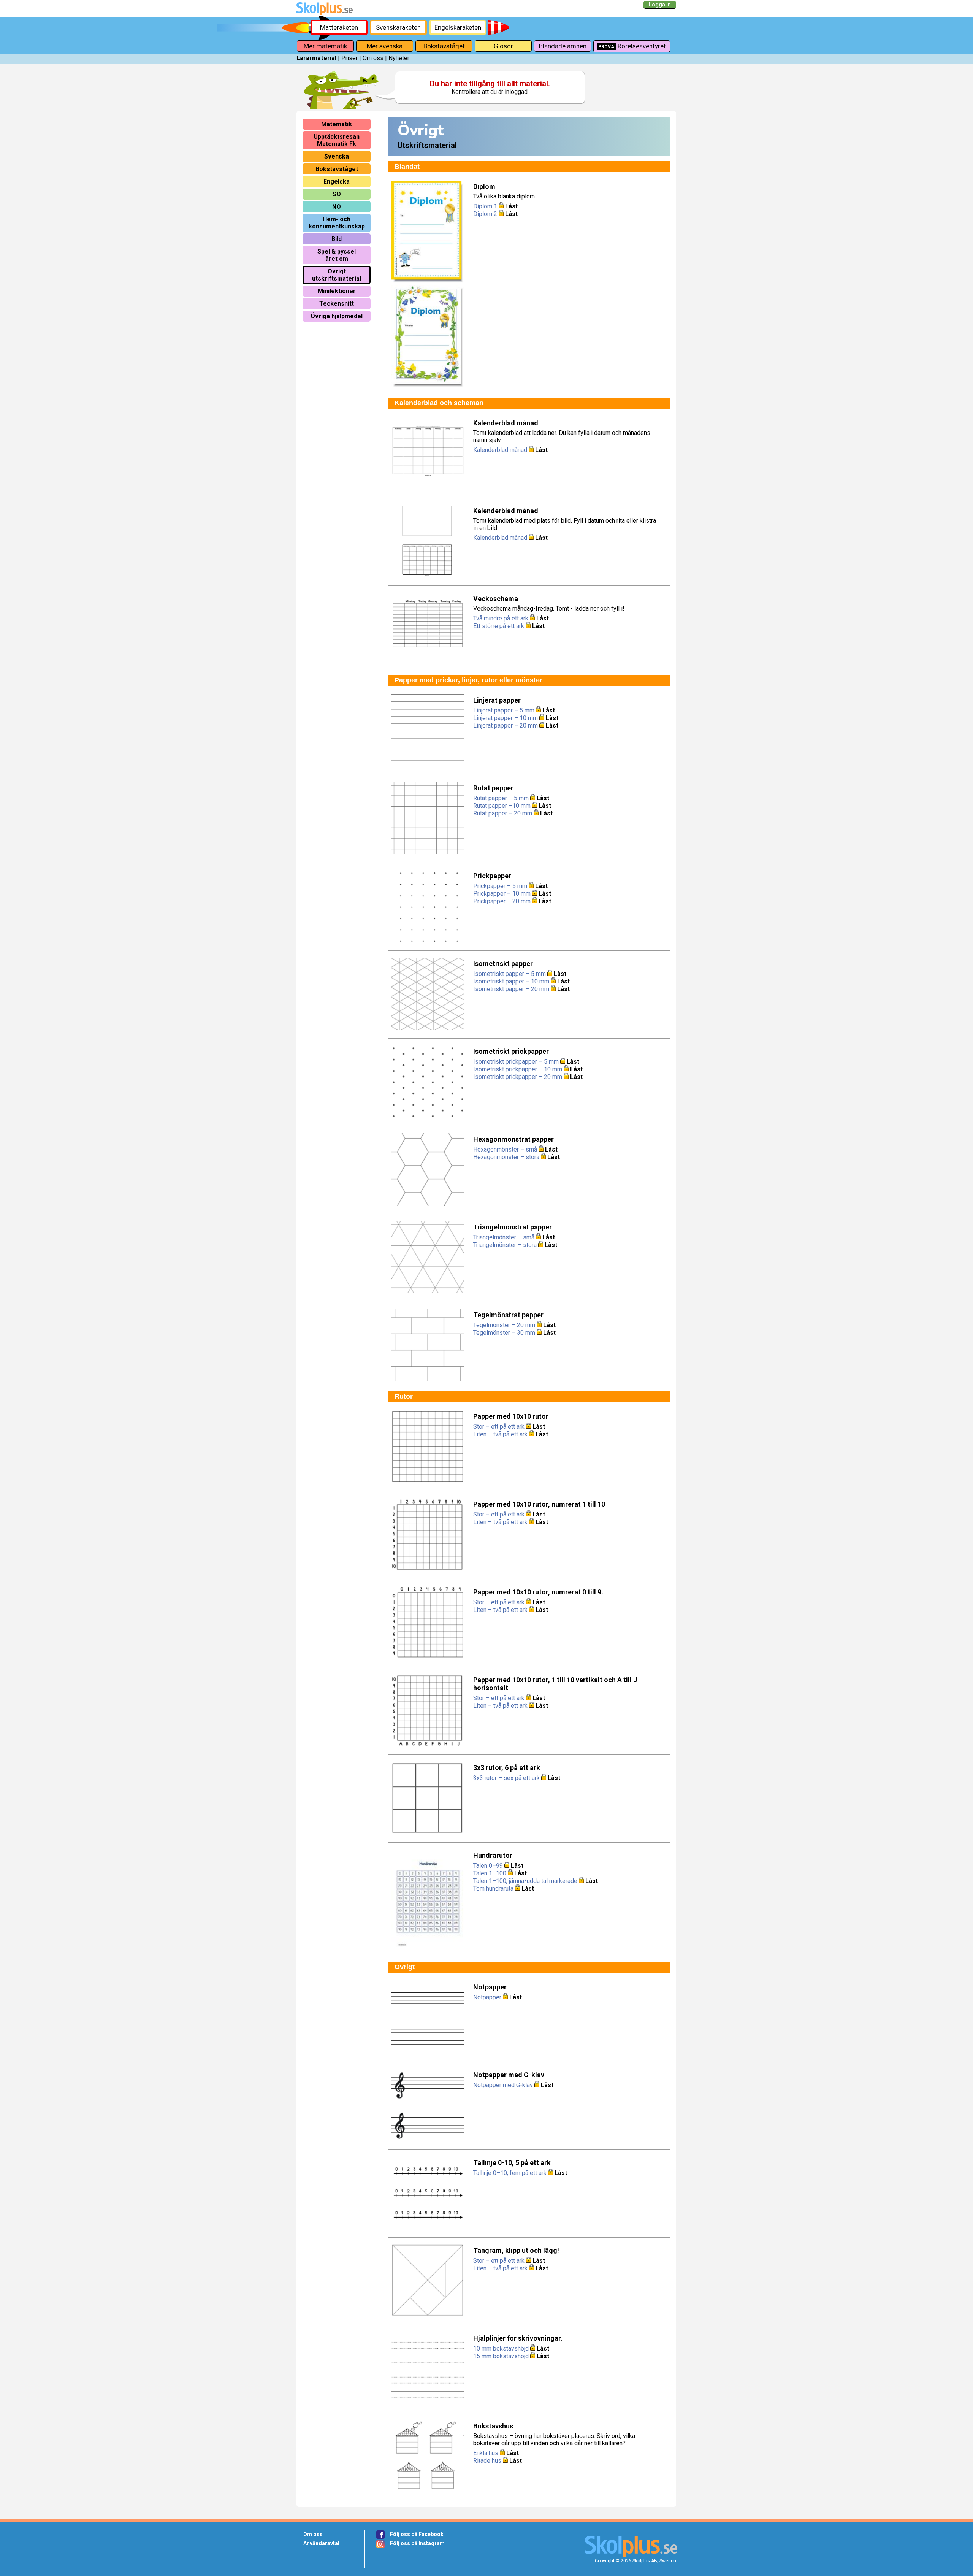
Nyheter (399, 58)
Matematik (337, 124)
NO (337, 207)
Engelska (337, 182)
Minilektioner (337, 291)
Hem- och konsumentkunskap (337, 223)
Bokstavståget (444, 46)
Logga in (660, 5)
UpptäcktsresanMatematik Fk (337, 140)
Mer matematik (325, 46)
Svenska (337, 156)
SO (337, 194)
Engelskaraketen (458, 27)
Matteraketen (339, 27)
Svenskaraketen (398, 27)
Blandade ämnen (563, 46)
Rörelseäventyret (632, 46)
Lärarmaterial (316, 58)
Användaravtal (321, 2543)
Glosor (503, 46)
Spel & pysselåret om (337, 255)
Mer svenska (385, 46)
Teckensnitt (337, 304)
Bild (337, 239)
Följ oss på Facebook (417, 2534)
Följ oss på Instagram (417, 2543)
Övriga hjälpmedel (337, 316)
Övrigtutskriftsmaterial (337, 275)
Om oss (373, 58)
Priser (349, 58)
